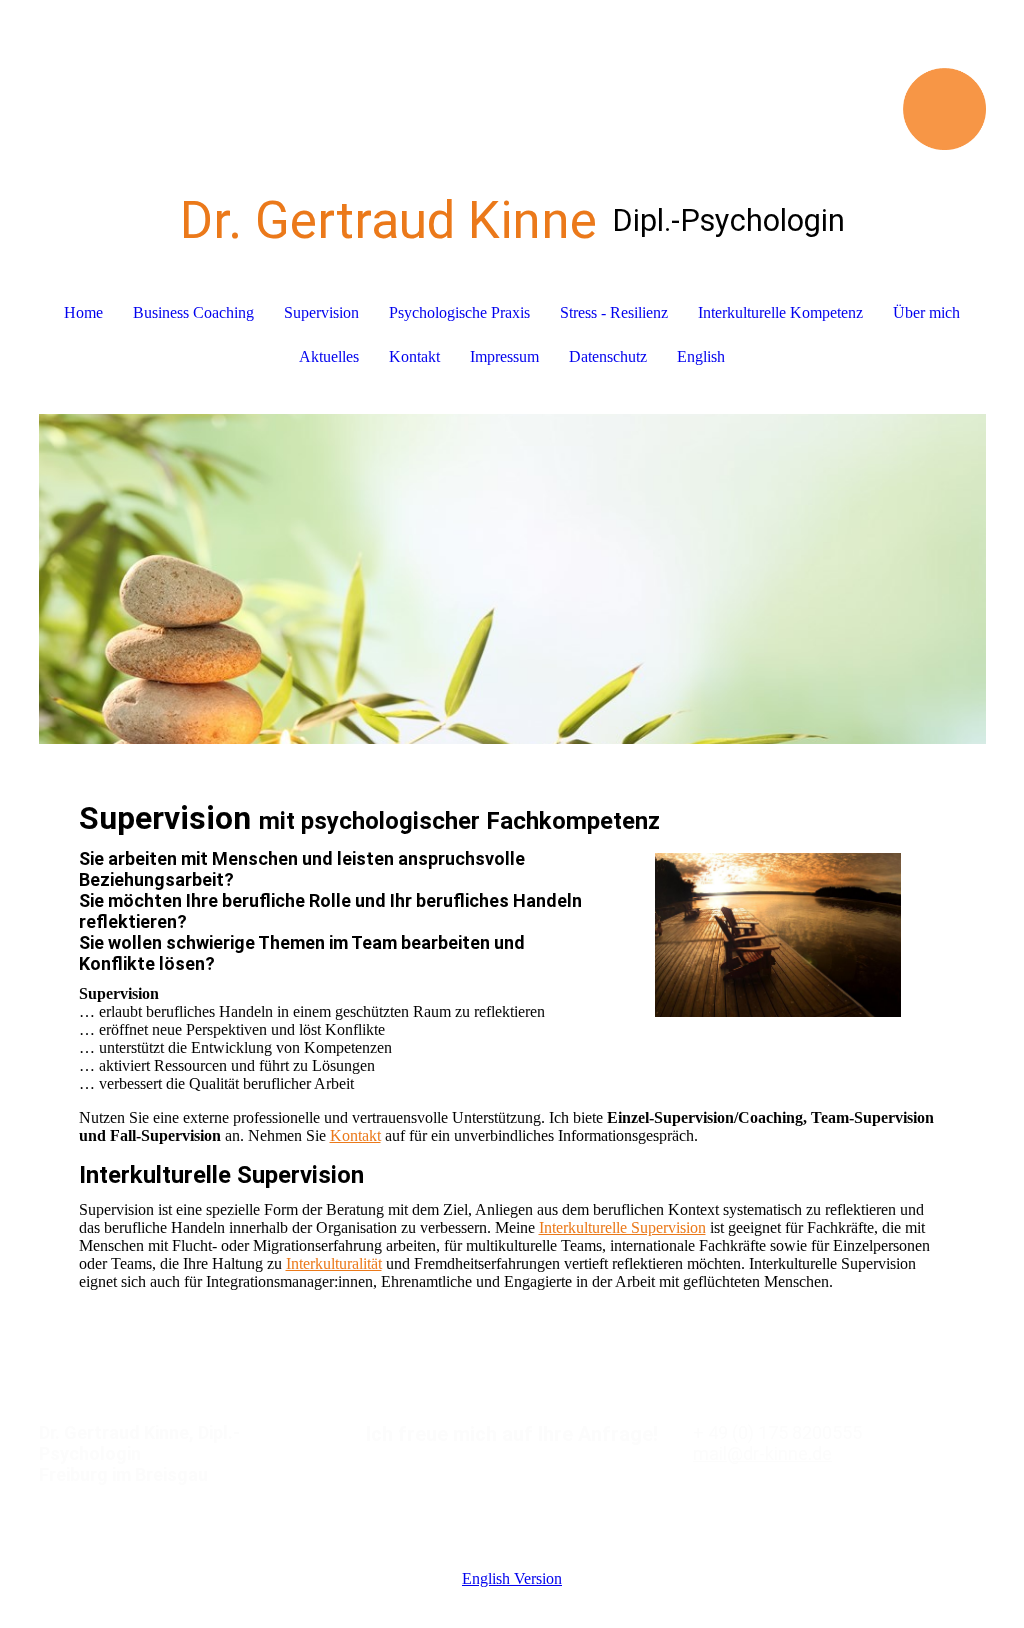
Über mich (926, 312)
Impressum (504, 356)
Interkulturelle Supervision (622, 1227)
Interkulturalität (334, 1263)
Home (83, 312)
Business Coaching (193, 312)
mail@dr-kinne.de (762, 1453)
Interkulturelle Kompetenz (780, 312)
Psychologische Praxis (459, 312)
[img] (512, 75)
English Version (512, 1578)
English (701, 356)
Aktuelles (329, 356)
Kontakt (414, 356)
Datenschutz (608, 356)
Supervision (321, 312)
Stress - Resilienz (614, 312)
